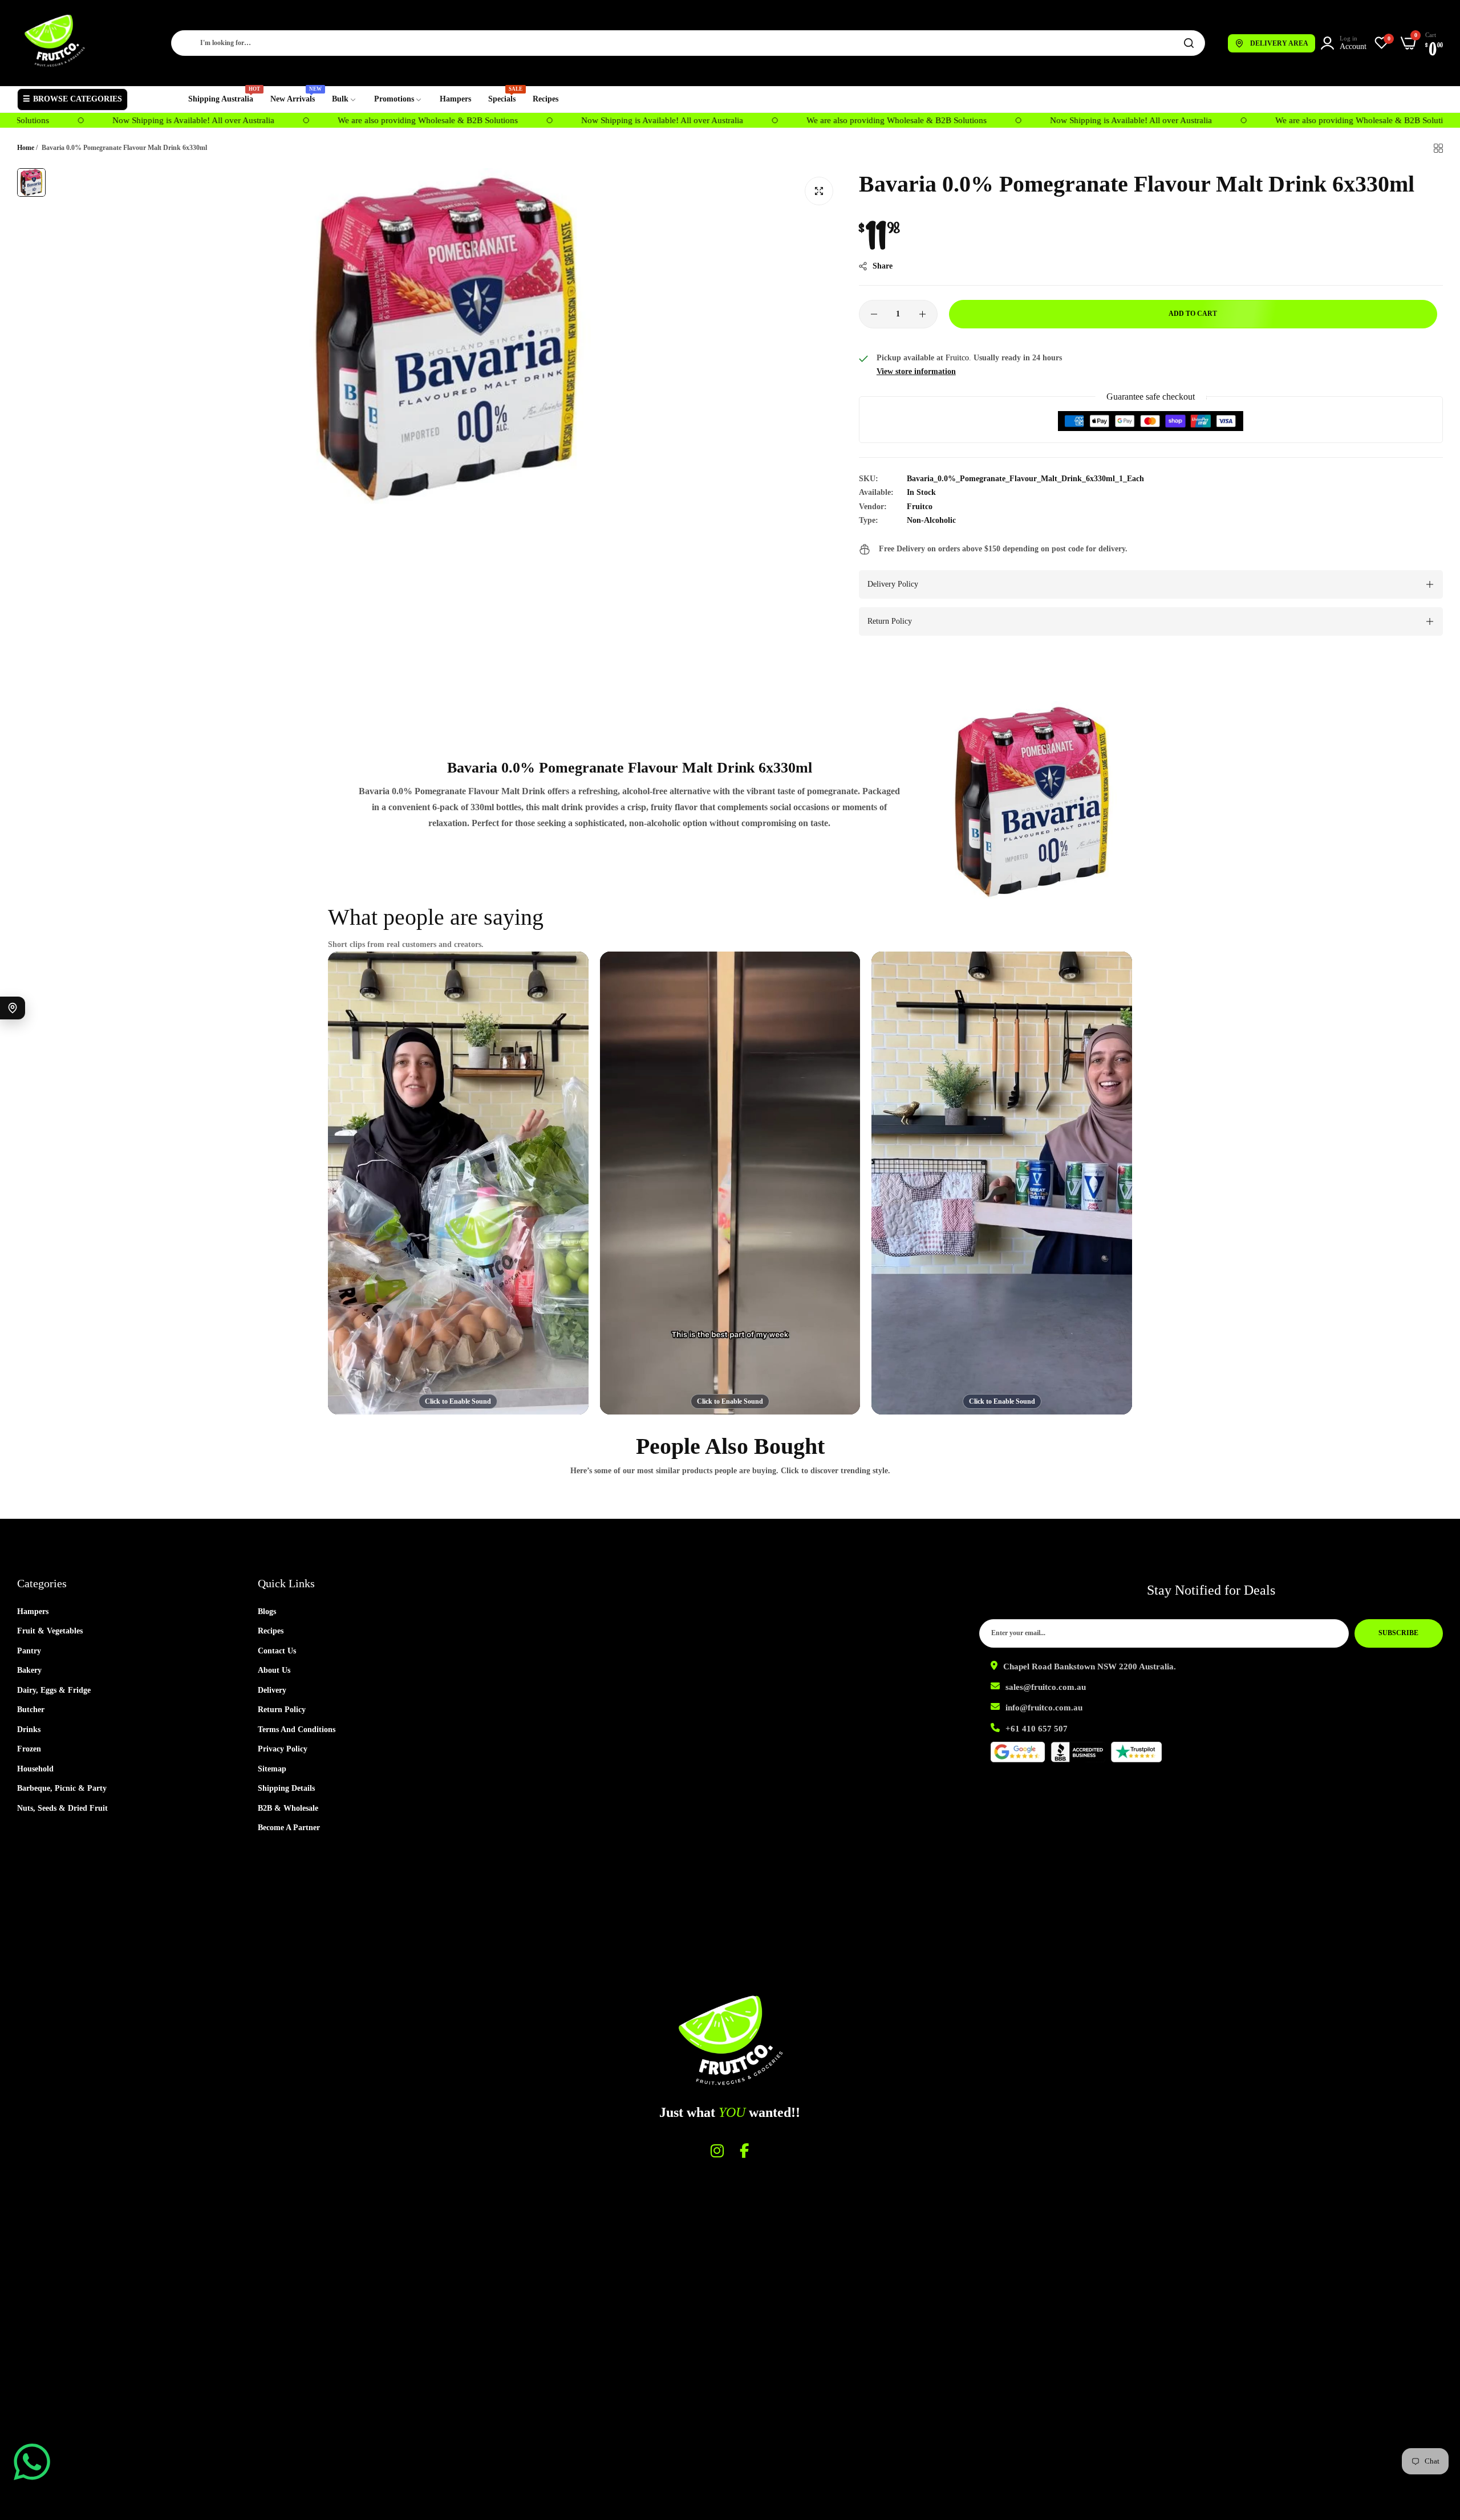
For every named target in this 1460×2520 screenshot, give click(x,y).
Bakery (29, 1670)
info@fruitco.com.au (1044, 1708)
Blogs (267, 1611)
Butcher (31, 1710)
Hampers (33, 1611)
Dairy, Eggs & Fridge (54, 1690)
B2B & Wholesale (288, 1808)
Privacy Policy (283, 1749)
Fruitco (920, 507)
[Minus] (874, 314)
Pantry (29, 1651)
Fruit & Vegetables (50, 1631)
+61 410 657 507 (1037, 1729)
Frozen (29, 1749)
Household (35, 1769)
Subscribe (1398, 1633)
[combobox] (688, 43)
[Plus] (922, 314)
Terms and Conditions (297, 1730)
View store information (916, 371)
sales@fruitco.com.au (1046, 1687)
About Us (274, 1670)
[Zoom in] (819, 191)
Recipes (271, 1631)
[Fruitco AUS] (54, 41)
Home (26, 148)
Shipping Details (286, 1788)
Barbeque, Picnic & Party (62, 1788)
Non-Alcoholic (931, 520)
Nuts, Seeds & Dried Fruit (62, 1808)
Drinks (29, 1730)
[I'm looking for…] (1189, 43)
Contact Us (277, 1651)
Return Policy (282, 1710)
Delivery (272, 1690)
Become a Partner (289, 1828)
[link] (344, 99)
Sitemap (272, 1769)
